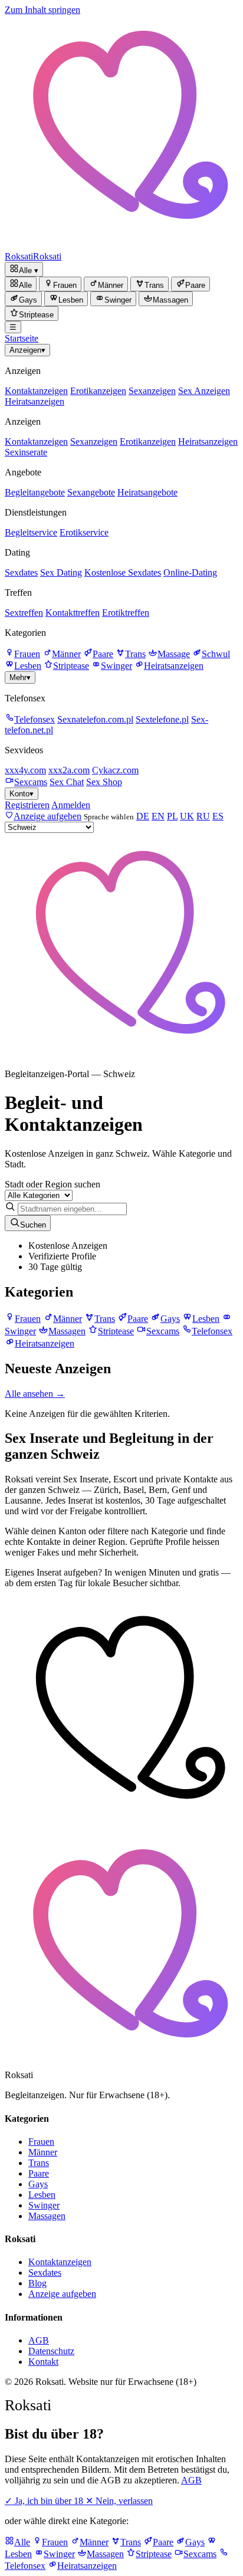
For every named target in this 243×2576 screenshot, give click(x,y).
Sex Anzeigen (204, 391)
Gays (38, 2184)
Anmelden (71, 805)
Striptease (71, 666)
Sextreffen (24, 613)
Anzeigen (27, 350)
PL (172, 816)
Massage (174, 654)
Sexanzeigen (152, 391)
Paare (103, 654)
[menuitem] (21, 284)
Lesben (28, 666)
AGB (39, 2340)
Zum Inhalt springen (42, 10)
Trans (135, 654)
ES (218, 816)
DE (143, 816)
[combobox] (72, 1209)
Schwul (216, 654)
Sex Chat (67, 782)
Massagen (47, 2216)
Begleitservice (31, 532)
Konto (22, 794)
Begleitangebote (35, 492)
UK (187, 816)
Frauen (27, 654)
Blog (37, 2283)
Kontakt (43, 2362)
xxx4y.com (25, 770)
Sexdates (21, 572)
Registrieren (27, 805)
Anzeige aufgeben (62, 2294)
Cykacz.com (115, 770)
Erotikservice (84, 532)
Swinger (116, 666)
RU (203, 816)
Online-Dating (190, 572)
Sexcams (31, 782)
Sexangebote (91, 492)
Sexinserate (26, 452)
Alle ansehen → (35, 1394)
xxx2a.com (69, 770)
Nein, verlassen (119, 2501)
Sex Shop (104, 782)
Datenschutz (51, 2351)
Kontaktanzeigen (36, 391)
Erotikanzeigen (98, 391)
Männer (66, 654)
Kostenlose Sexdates (123, 572)
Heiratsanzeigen (35, 401)
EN (158, 816)
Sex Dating (61, 572)
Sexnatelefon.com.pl (95, 719)
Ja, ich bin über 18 (45, 2501)
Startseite (22, 338)
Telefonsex (35, 719)
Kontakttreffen (73, 613)
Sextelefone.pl (162, 719)
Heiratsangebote (147, 492)
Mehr (20, 677)
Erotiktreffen (126, 613)
